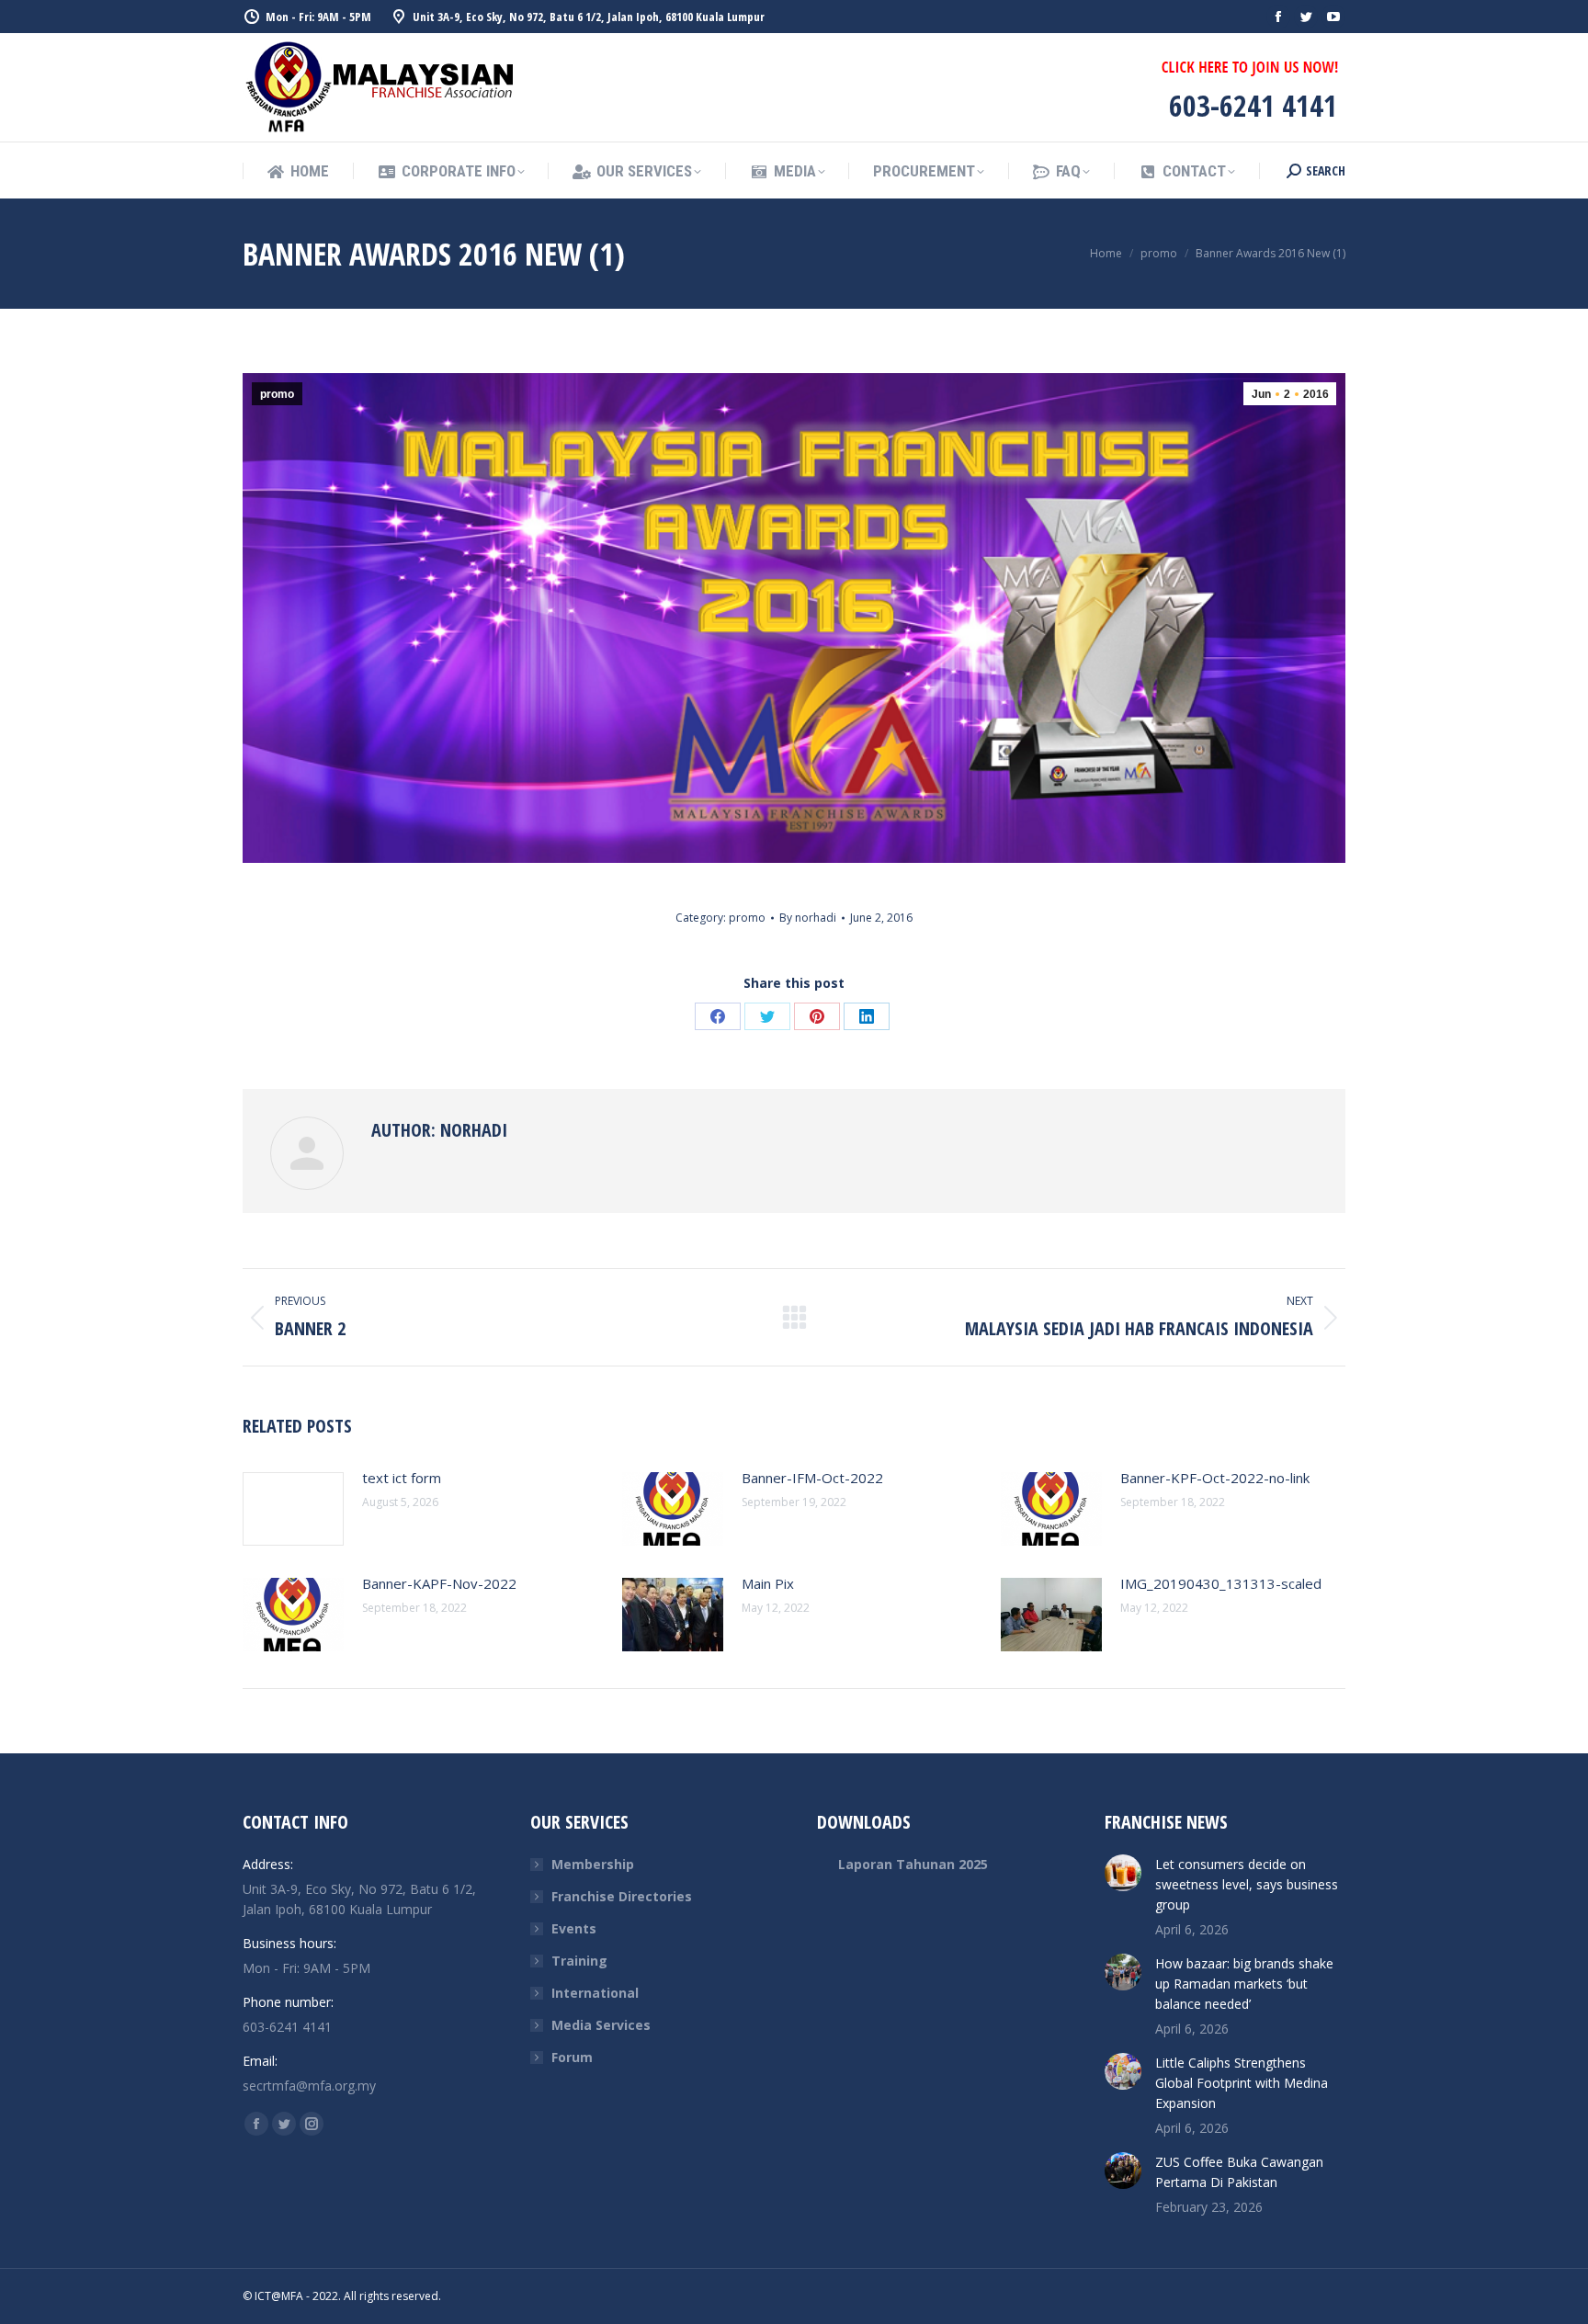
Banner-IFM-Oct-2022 (812, 1478)
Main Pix (768, 1583)
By (808, 918)
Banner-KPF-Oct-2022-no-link (1215, 1478)
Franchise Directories (622, 1896)
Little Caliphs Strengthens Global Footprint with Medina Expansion (1242, 2083)
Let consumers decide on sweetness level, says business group (1247, 1884)
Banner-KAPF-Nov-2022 (439, 1583)
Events (574, 1928)
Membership (593, 1864)
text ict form (402, 1478)
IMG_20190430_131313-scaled (1221, 1583)
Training (579, 1961)
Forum (572, 2057)
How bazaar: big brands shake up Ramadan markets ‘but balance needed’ (1244, 1984)
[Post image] (293, 1509)
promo (277, 394)
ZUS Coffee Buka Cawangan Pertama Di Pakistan (1239, 2172)
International (595, 1993)
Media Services (601, 2025)
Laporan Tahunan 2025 (913, 1864)
